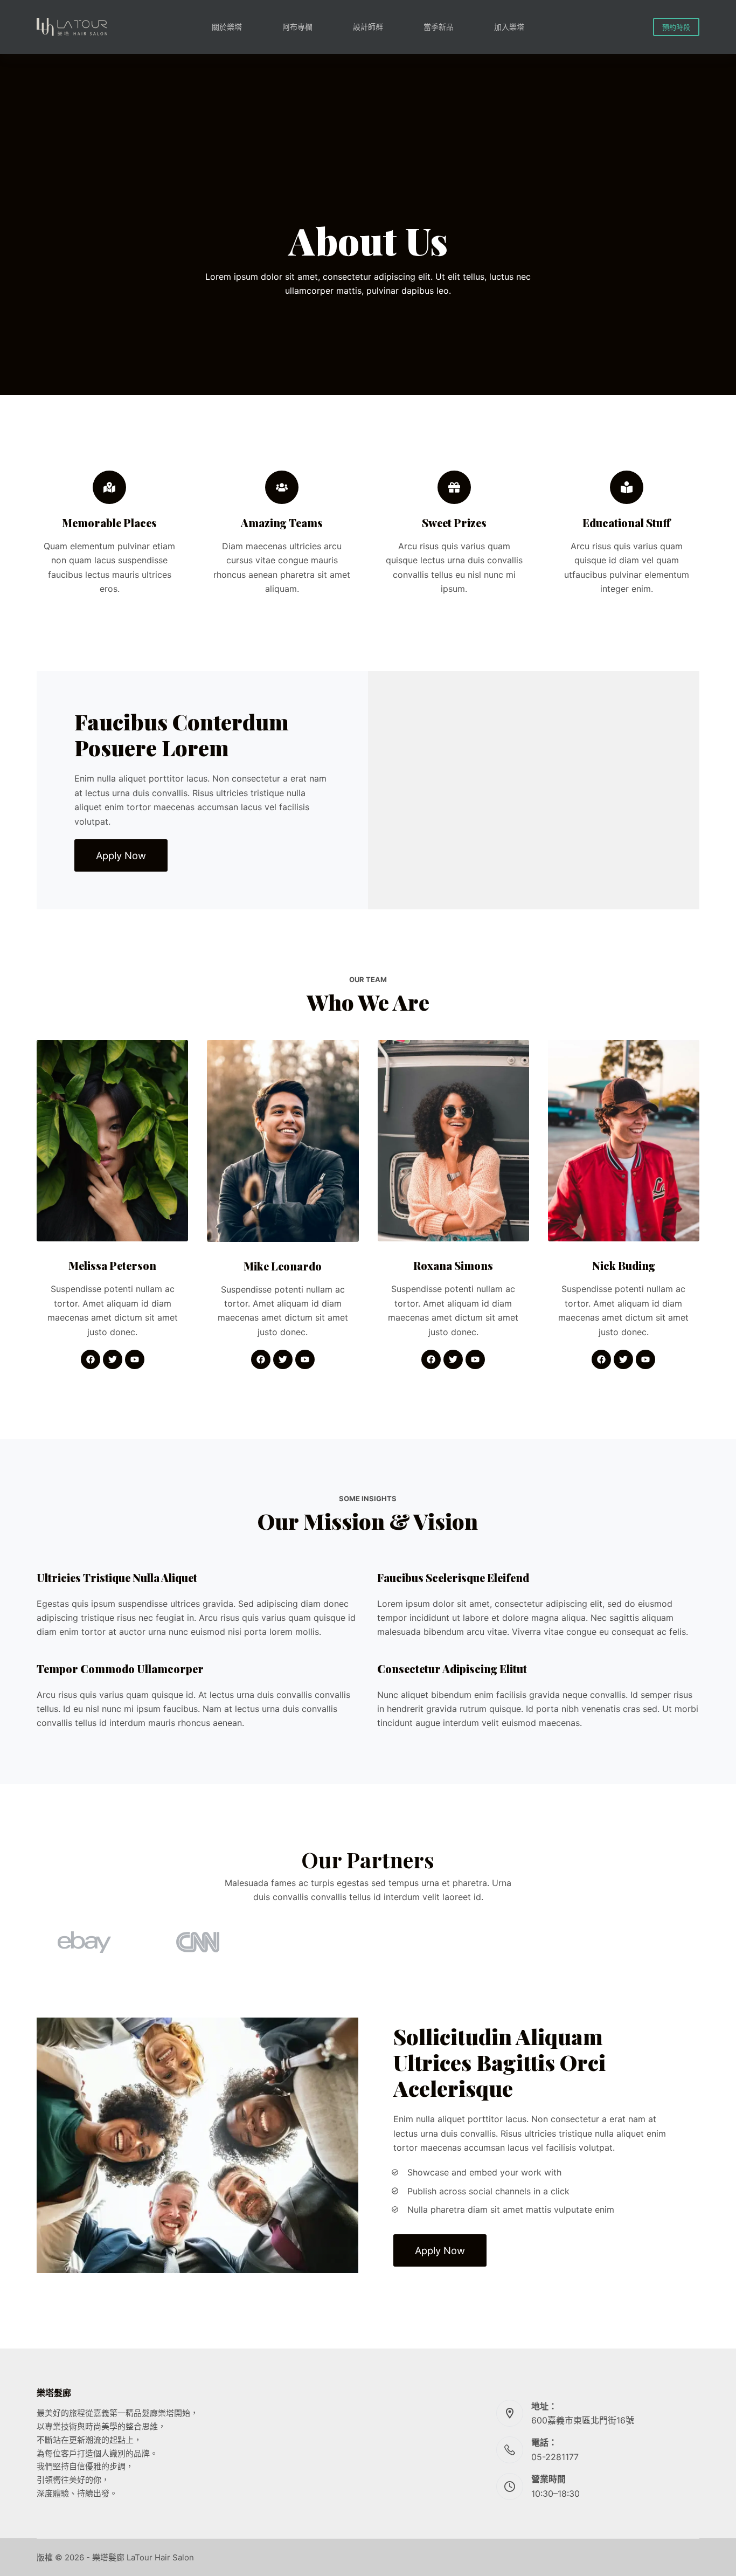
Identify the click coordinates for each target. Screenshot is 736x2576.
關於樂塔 (227, 27)
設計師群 (368, 27)
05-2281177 (555, 2457)
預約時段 (676, 27)
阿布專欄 (297, 27)
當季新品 (439, 27)
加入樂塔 (509, 27)
